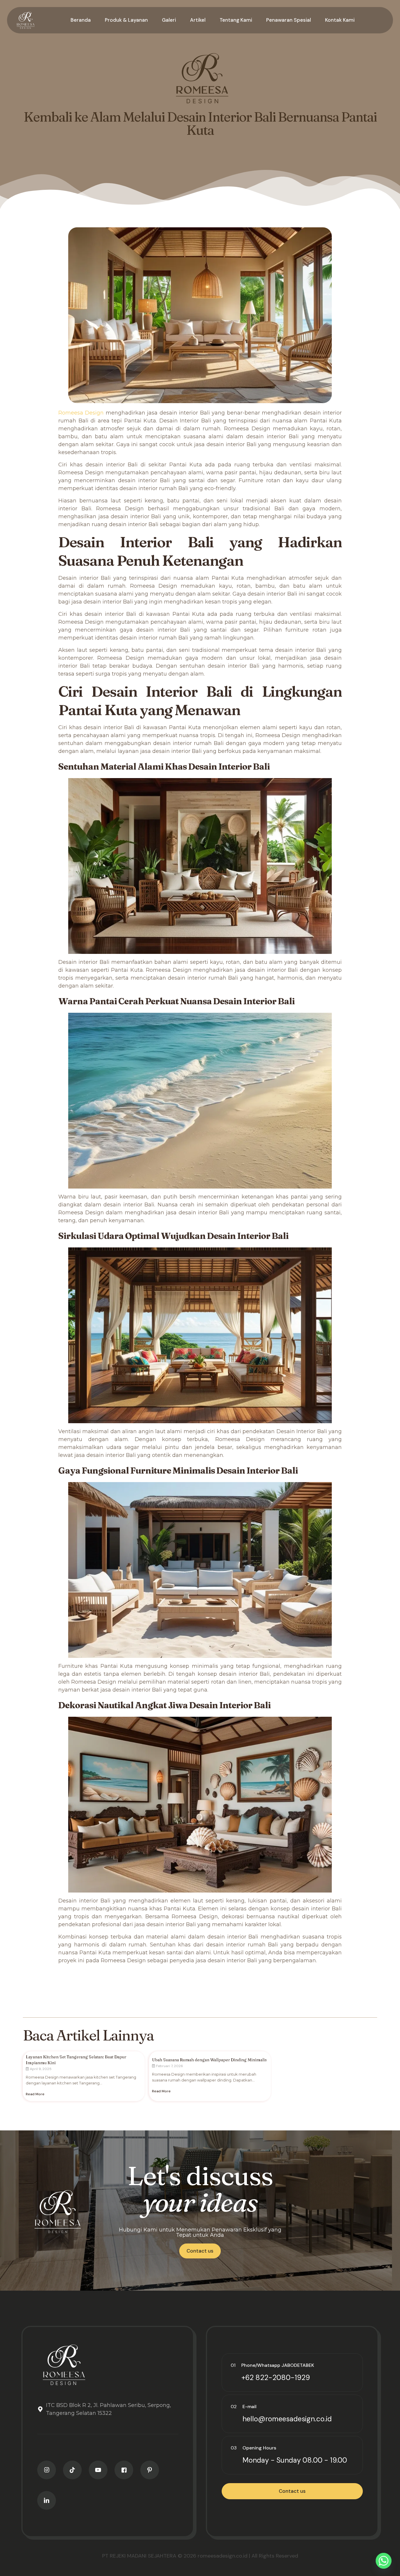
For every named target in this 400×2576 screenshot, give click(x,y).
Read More (35, 2094)
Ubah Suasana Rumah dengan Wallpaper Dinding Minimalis (209, 2060)
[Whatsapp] (384, 2561)
